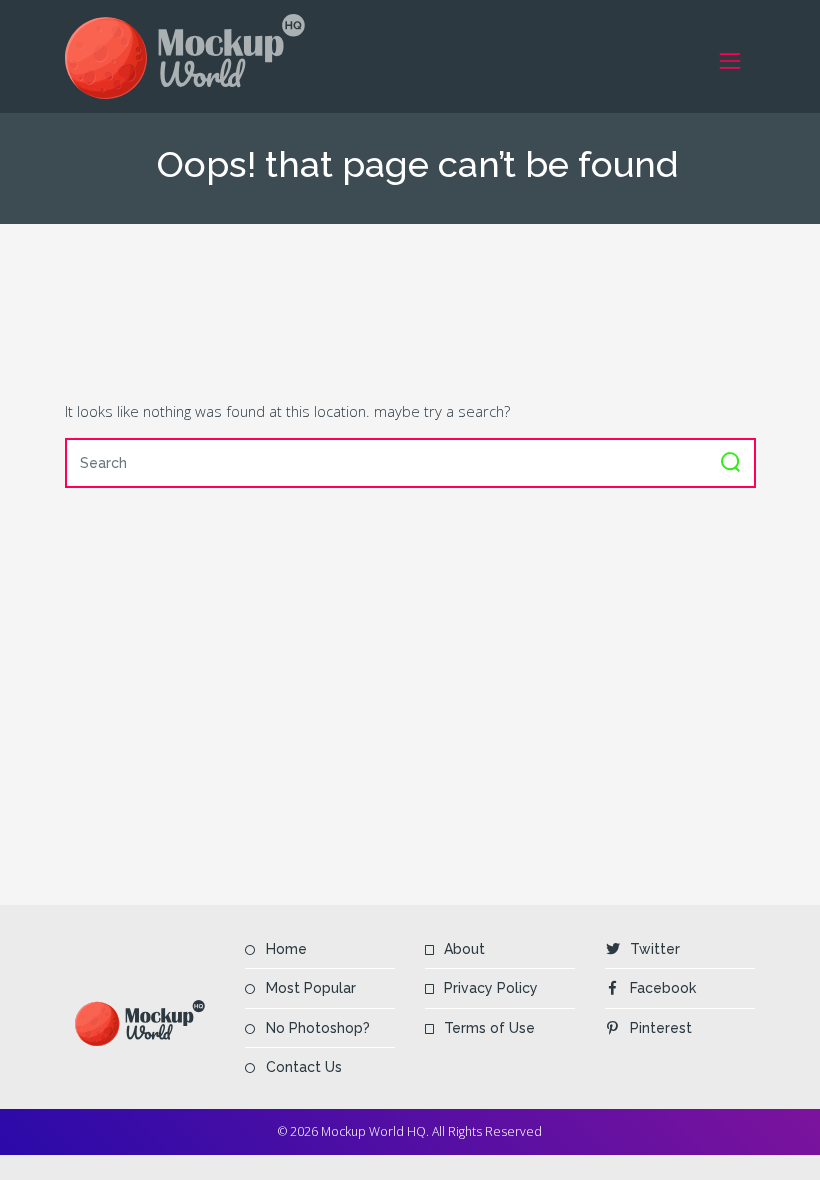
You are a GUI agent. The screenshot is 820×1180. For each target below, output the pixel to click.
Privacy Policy (491, 988)
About (464, 949)
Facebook (663, 988)
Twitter (655, 949)
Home (286, 949)
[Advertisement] (429, 311)
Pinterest (661, 1028)
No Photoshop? (318, 1028)
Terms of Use (489, 1028)
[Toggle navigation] (730, 60)
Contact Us (304, 1067)
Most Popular (311, 988)
